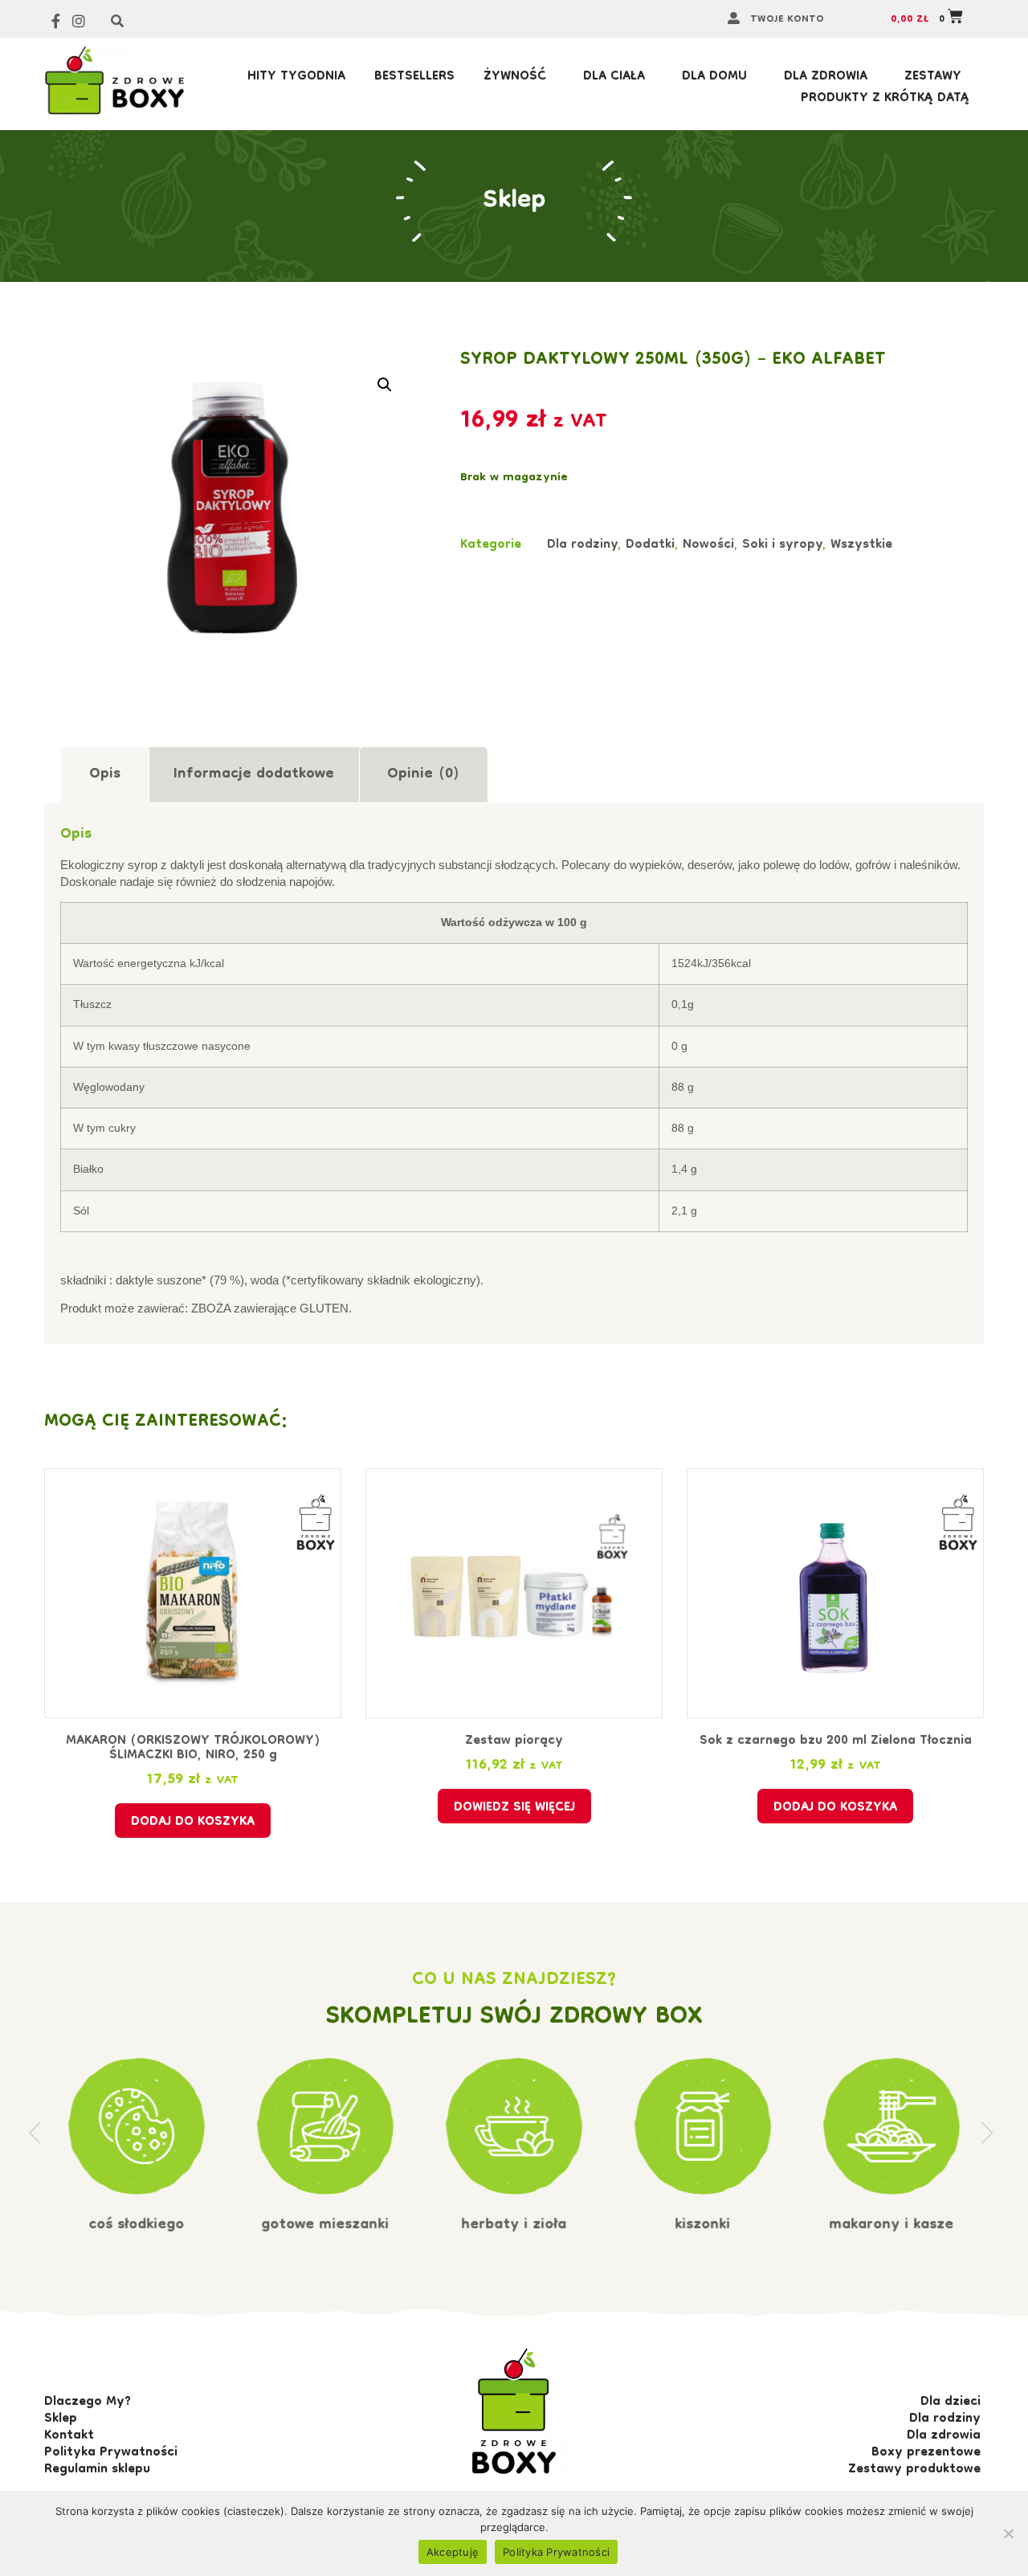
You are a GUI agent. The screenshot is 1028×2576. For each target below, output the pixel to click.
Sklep (514, 201)
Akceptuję (453, 2552)
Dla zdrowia (826, 78)
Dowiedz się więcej (514, 1808)
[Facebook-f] (56, 21)
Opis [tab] (105, 775)
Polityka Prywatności (556, 2552)
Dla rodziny (582, 545)
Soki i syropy (782, 545)
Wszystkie (861, 545)
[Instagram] (79, 21)
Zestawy (933, 78)
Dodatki (650, 545)
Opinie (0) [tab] (423, 775)
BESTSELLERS (414, 78)
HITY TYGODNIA (296, 78)
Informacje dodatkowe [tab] (254, 775)
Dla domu (714, 78)
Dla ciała (614, 78)
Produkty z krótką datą (885, 99)
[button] (385, 385)
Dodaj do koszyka (193, 1823)
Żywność (515, 78)
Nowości (708, 545)
